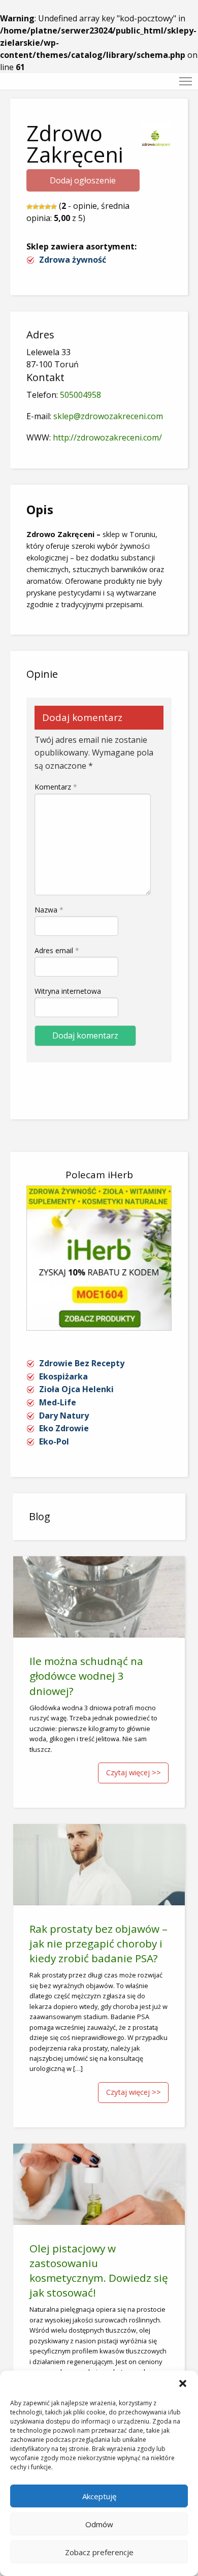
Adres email (57, 950)
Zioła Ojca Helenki (76, 1389)
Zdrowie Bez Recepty (82, 1363)
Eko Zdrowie (64, 1428)
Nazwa (49, 910)
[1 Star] (29, 207)
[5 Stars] (54, 207)
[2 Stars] (36, 207)
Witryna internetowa (68, 991)
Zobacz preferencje (99, 2552)
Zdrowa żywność (73, 260)
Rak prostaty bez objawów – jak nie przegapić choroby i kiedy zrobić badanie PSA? (98, 1943)
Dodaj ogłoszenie (83, 180)
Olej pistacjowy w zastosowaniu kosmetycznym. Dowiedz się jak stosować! (99, 2270)
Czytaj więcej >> (134, 1772)
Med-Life (58, 1402)
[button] (183, 2383)
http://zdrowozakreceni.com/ (107, 437)
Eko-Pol (54, 1441)
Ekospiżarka (63, 1376)
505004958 (80, 395)
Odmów (99, 2524)
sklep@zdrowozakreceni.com (108, 416)
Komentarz (56, 787)
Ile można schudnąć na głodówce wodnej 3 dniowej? (86, 1676)
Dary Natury (64, 1416)
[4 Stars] (48, 207)
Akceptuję (99, 2496)
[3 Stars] (42, 207)
